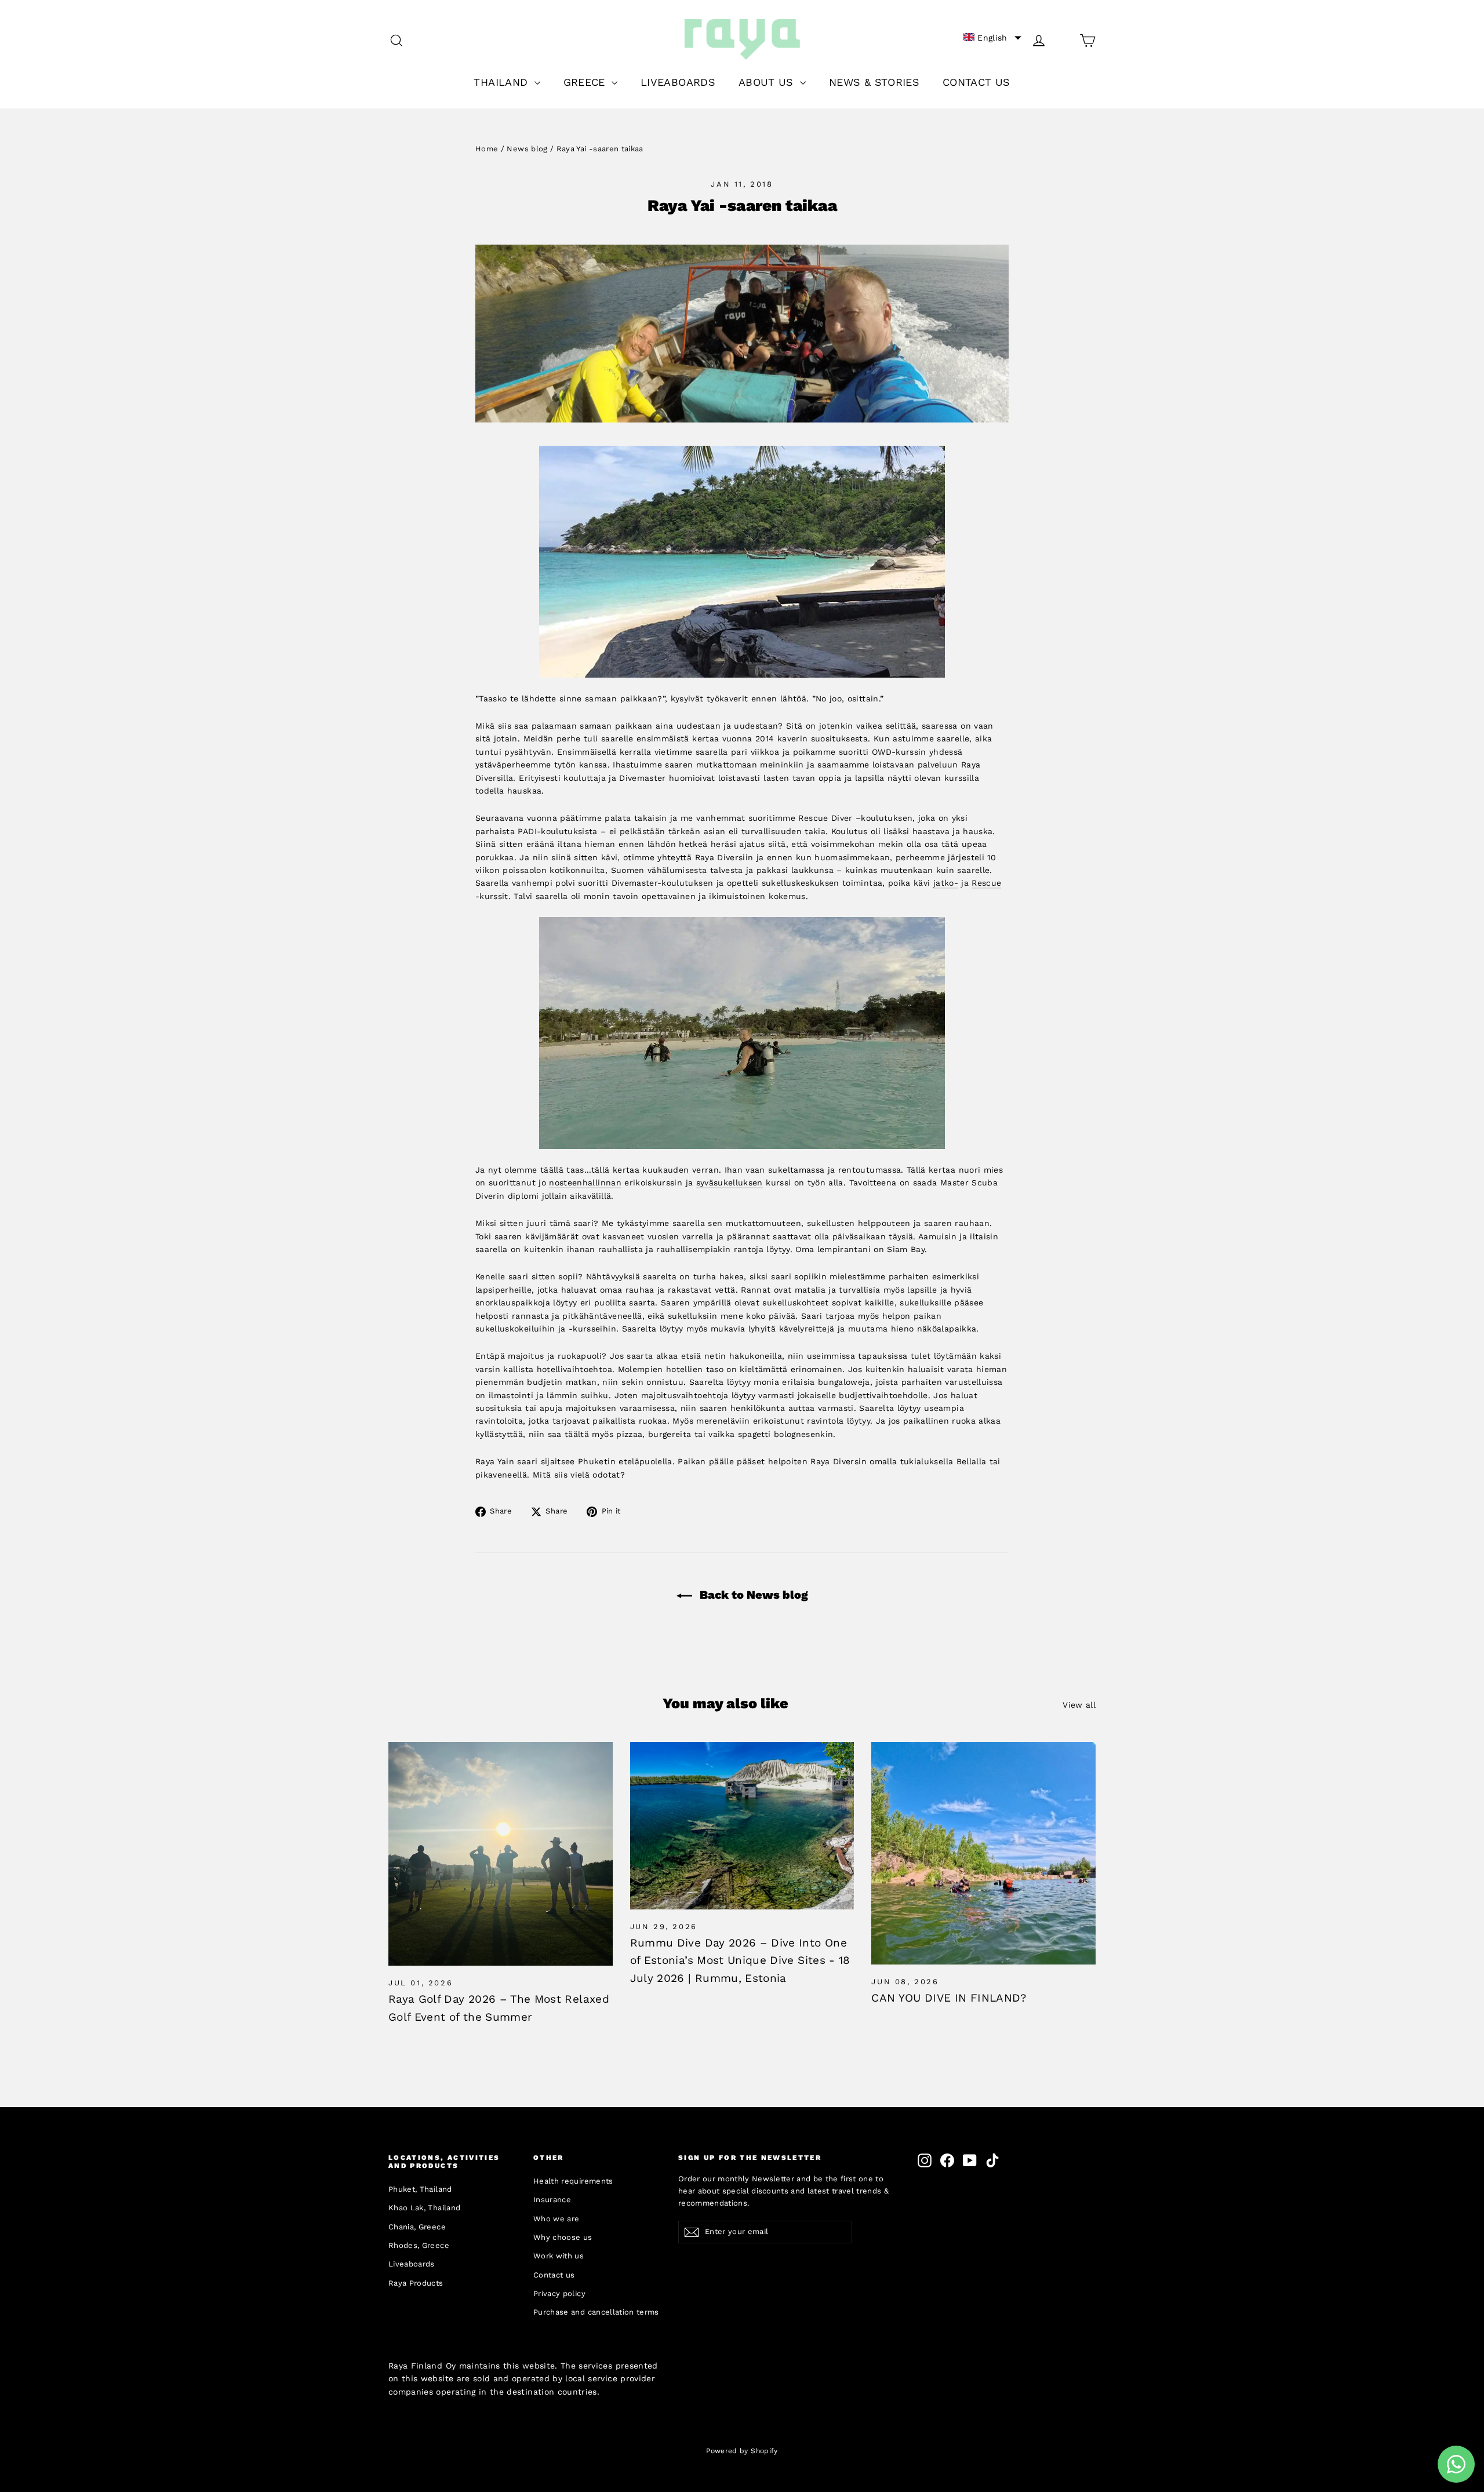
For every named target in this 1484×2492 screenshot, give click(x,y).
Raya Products (416, 2283)
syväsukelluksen (730, 1183)
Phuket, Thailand (420, 2189)
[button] (992, 38)
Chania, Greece (417, 2227)
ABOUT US (768, 82)
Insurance (552, 2200)
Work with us (559, 2256)
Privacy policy (559, 2293)
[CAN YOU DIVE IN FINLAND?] (983, 1853)
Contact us (554, 2275)
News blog (527, 149)
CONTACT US (976, 82)
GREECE (586, 82)
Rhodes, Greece (419, 2245)
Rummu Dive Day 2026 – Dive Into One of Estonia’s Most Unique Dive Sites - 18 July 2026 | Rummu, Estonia (740, 1960)
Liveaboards (412, 2264)
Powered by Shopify (742, 2451)
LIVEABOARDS (678, 82)
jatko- (946, 883)
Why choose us (563, 2237)
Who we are (556, 2219)
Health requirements (573, 2181)
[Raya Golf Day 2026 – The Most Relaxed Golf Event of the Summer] (501, 1854)
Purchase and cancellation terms (596, 2312)
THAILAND (502, 82)
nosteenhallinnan (585, 1183)
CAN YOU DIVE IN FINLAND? (949, 1998)
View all (1079, 1705)
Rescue (986, 883)
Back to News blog (752, 1595)
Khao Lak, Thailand (424, 2208)
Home (487, 149)
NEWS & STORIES (874, 82)
